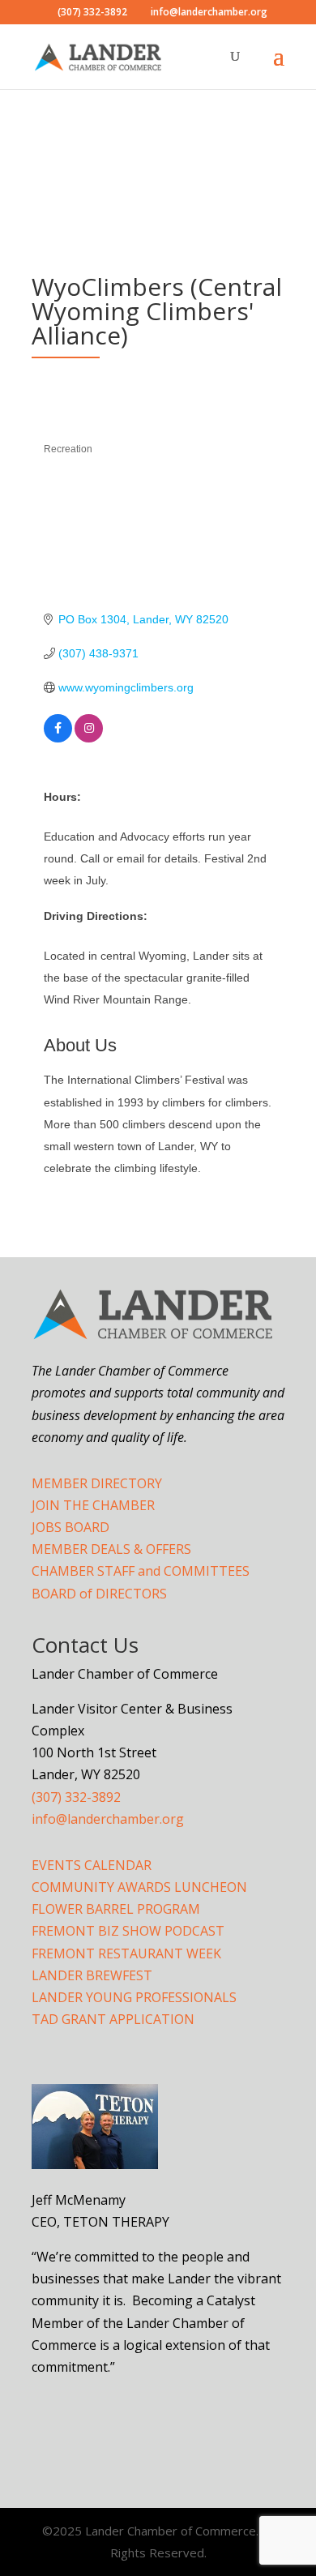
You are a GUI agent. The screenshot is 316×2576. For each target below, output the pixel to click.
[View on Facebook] (58, 738)
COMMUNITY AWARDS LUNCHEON (139, 1887)
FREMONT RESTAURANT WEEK (126, 1953)
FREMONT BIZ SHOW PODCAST (128, 1931)
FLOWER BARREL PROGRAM (116, 1909)
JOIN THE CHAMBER (93, 1505)
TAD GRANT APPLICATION (113, 2019)
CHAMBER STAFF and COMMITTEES (141, 1571)
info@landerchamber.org (108, 1819)
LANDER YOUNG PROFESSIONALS (134, 1997)
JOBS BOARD (70, 1527)
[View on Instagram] (89, 738)
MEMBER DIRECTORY (97, 1483)
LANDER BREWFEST (92, 1975)
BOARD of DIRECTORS (99, 1594)
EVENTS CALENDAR (92, 1865)
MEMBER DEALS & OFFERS (111, 1549)
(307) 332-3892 (76, 1797)
